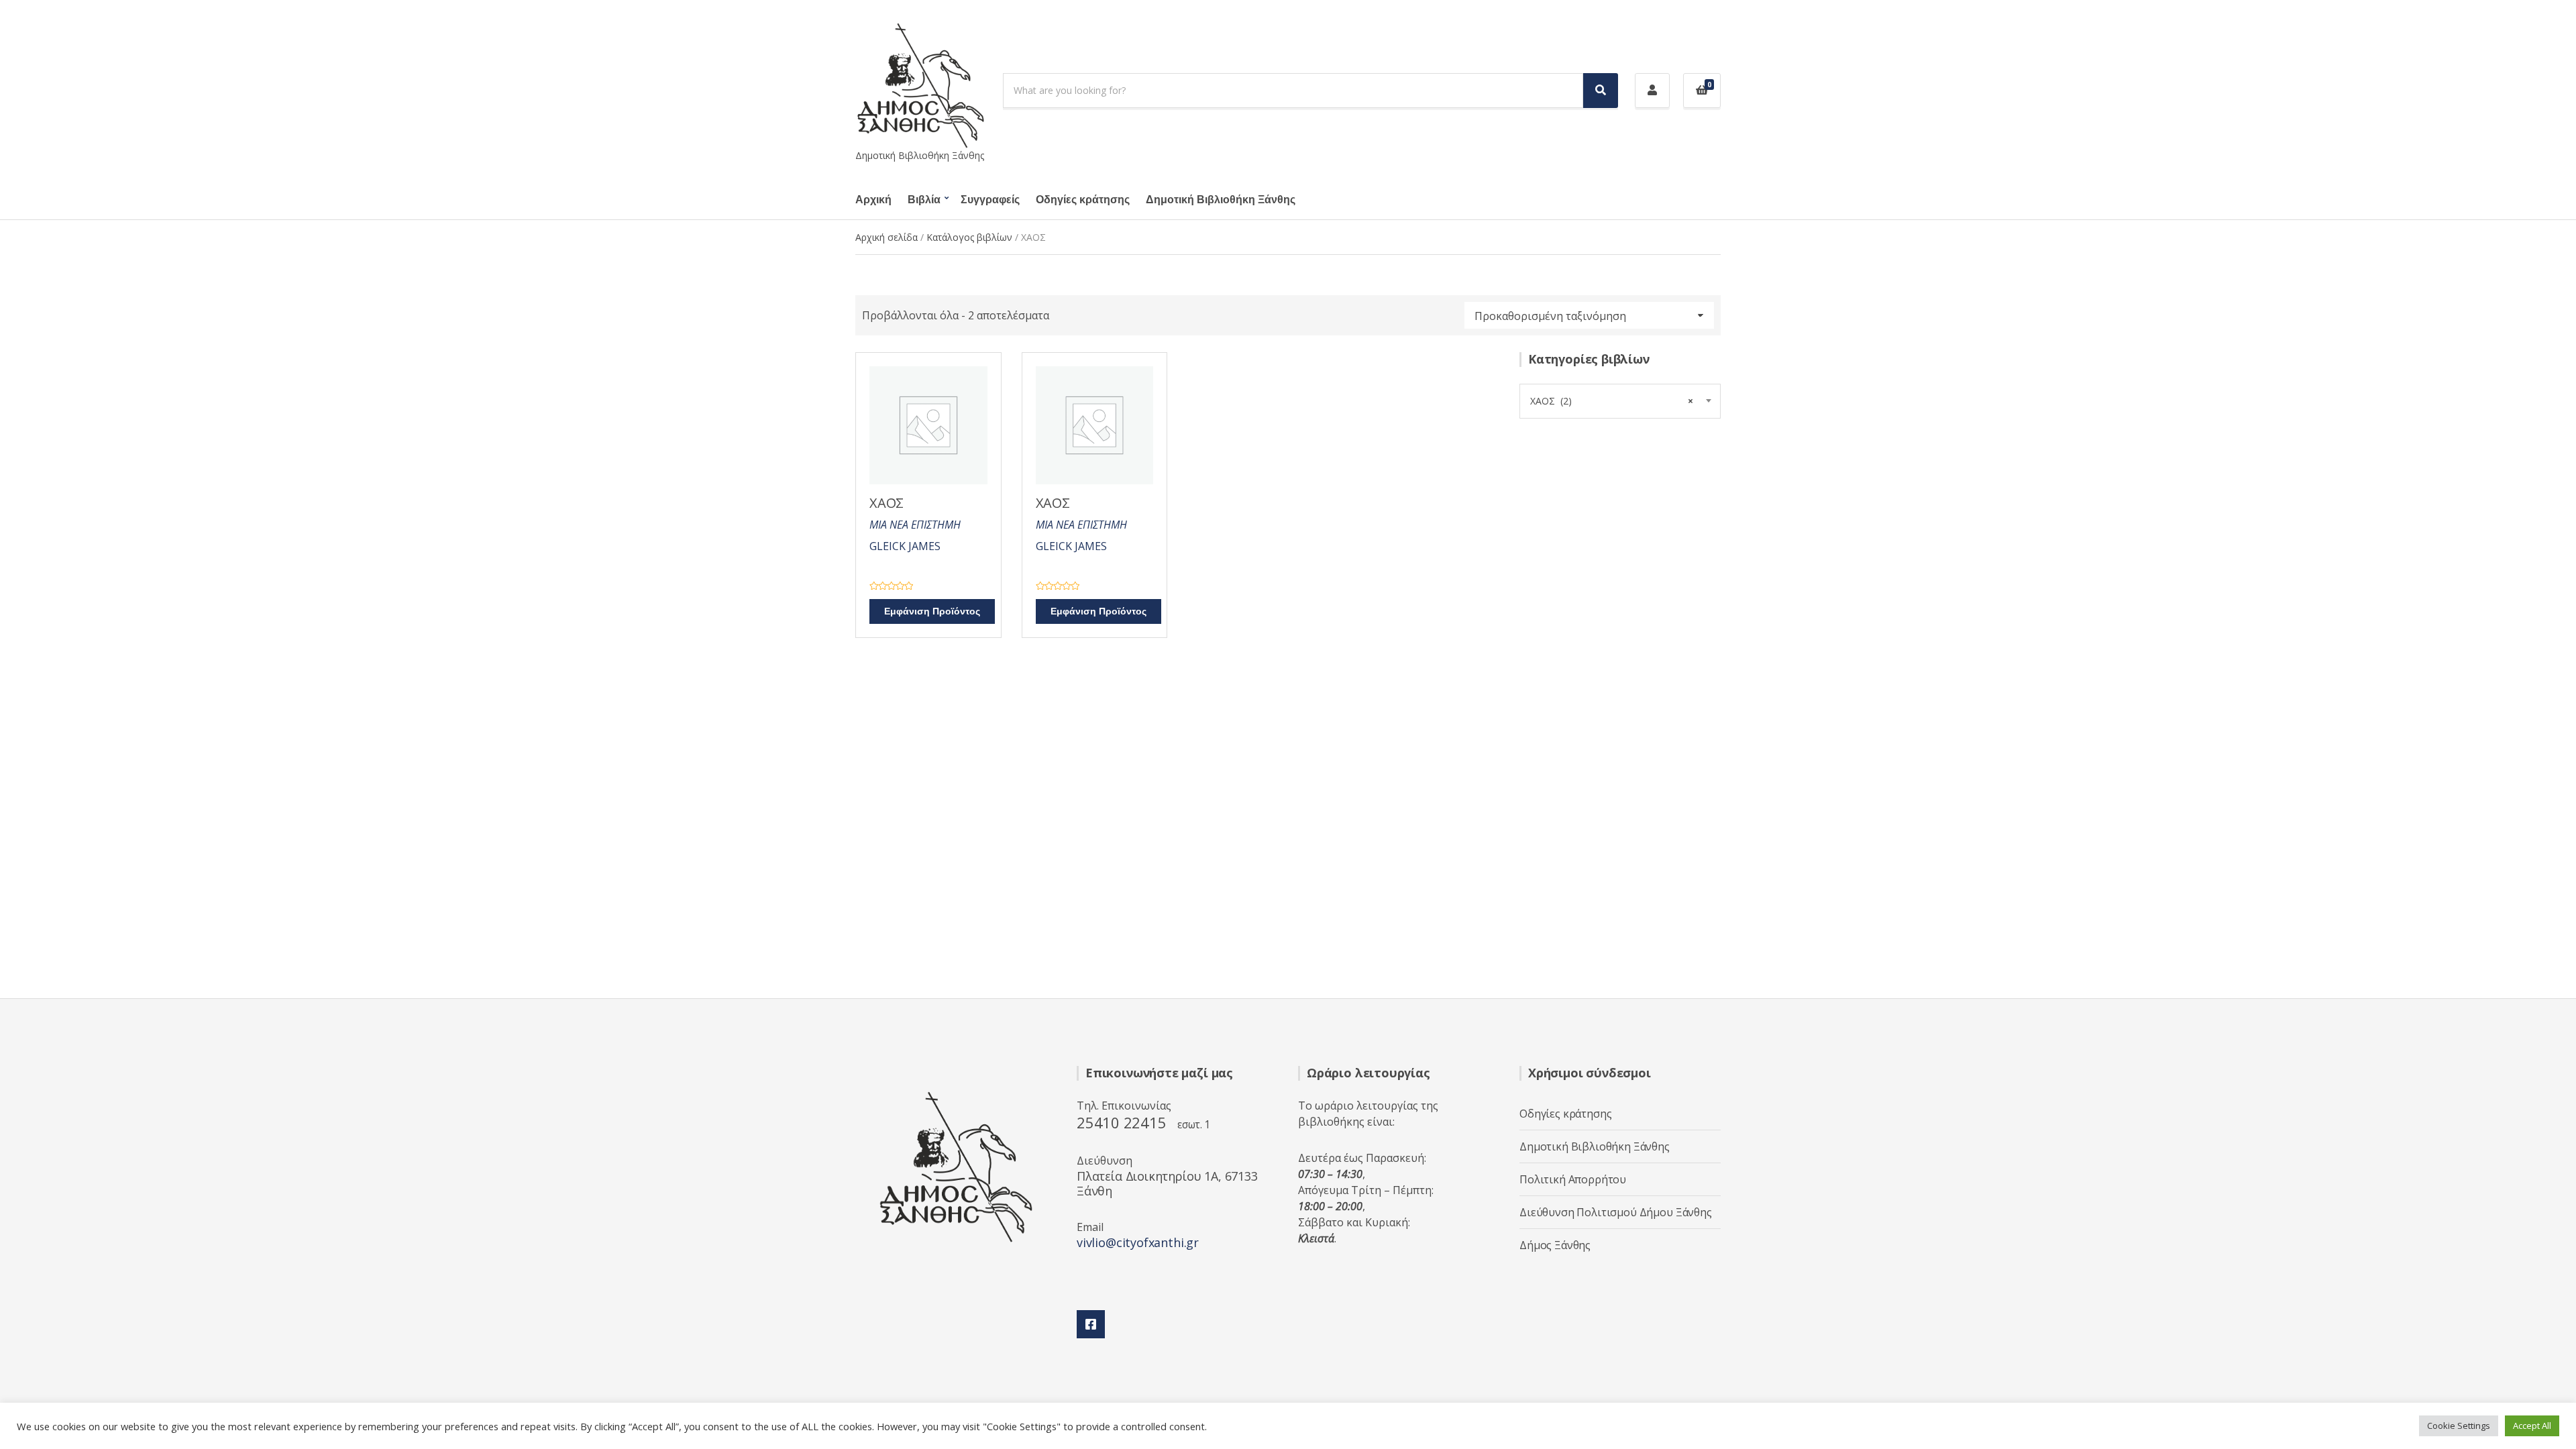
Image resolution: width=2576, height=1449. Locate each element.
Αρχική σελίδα (887, 237)
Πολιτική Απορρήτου (1573, 1179)
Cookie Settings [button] (2459, 1426)
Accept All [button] (2532, 1426)
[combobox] (1620, 401)
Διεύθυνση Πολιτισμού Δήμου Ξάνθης (1616, 1212)
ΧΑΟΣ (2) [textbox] (1612, 401)
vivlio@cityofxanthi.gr (1138, 1242)
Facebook (1091, 1324)
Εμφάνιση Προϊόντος (932, 611)
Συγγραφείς (990, 200)
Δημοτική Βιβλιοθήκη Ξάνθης (1221, 200)
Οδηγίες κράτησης (1083, 200)
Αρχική (873, 200)
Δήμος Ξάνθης (1555, 1245)
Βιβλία (924, 200)
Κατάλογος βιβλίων (969, 237)
